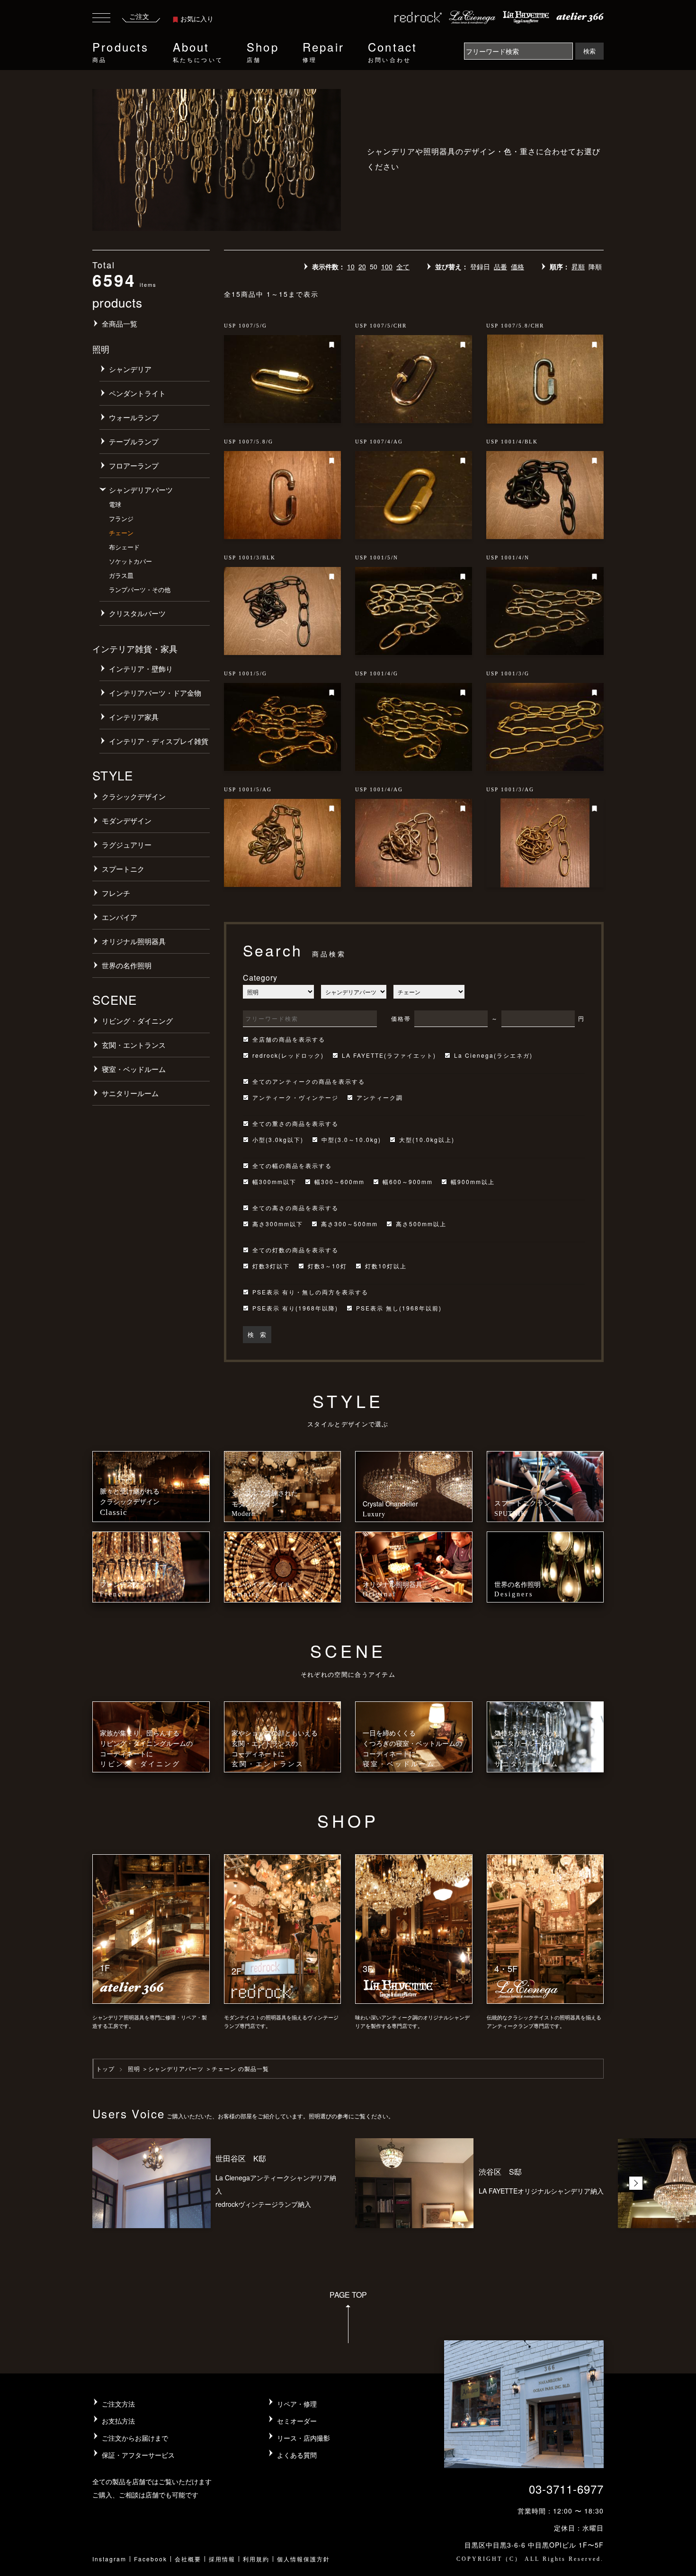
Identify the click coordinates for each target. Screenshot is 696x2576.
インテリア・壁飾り (141, 668)
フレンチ (116, 893)
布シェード (124, 547)
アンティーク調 (380, 1098)
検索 (589, 51)
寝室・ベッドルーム (134, 1069)
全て (403, 266)
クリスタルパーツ (137, 613)
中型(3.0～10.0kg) (351, 1140)
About (198, 51)
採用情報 (222, 2559)
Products (121, 51)
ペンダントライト (137, 393)
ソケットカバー (130, 561)
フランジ (121, 518)
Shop (263, 51)
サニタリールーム (130, 1093)
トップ (105, 2068)
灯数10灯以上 (386, 1266)
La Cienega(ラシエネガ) (493, 1055)
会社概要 (188, 2559)
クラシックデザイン (134, 796)
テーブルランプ (134, 441)
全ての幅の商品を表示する (292, 1166)
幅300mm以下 (274, 1182)
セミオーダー (297, 2421)
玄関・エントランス (134, 1045)
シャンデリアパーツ (141, 490)
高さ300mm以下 (278, 1224)
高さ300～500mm (349, 1224)
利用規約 (256, 2559)
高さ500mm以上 (421, 1224)
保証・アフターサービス (138, 2455)
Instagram (109, 2559)
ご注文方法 (118, 2404)
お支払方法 (118, 2421)
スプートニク (123, 869)
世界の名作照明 (127, 965)
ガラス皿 (121, 575)
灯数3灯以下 (271, 1266)
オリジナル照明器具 (134, 941)
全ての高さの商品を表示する (295, 1208)
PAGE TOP (348, 2295)
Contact (393, 51)
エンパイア (120, 917)
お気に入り (197, 18)
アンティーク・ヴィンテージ (295, 1098)
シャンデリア (130, 369)
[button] (636, 2183)
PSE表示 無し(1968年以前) (399, 1308)
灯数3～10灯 (327, 1266)
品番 (500, 266)
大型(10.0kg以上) (427, 1140)
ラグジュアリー (127, 845)
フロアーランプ (134, 465)
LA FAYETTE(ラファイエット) (389, 1055)
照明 (134, 2068)
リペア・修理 (297, 2404)
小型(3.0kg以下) (278, 1140)
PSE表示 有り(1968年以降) (295, 1308)
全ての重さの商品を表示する (295, 1124)
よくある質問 (297, 2455)
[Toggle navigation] (101, 19)
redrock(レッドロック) (288, 1055)
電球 (115, 504)
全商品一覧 (120, 323)
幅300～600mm (339, 1182)
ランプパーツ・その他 (140, 589)
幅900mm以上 (473, 1182)
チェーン (121, 533)
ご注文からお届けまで (135, 2438)
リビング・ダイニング (137, 1021)
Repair (323, 51)
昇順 (578, 266)
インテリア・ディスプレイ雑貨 (159, 741)
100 (387, 266)
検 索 (257, 1334)
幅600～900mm (408, 1182)
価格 (518, 266)
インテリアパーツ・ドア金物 (155, 693)
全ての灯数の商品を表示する (295, 1250)
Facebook (151, 2559)
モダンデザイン (127, 820)
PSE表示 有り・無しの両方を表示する (310, 1292)
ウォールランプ (134, 417)
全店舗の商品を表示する (289, 1039)
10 (351, 266)
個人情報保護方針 (303, 2559)
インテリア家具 (134, 717)
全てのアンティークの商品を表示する (309, 1081)
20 (362, 266)
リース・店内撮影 (303, 2438)
